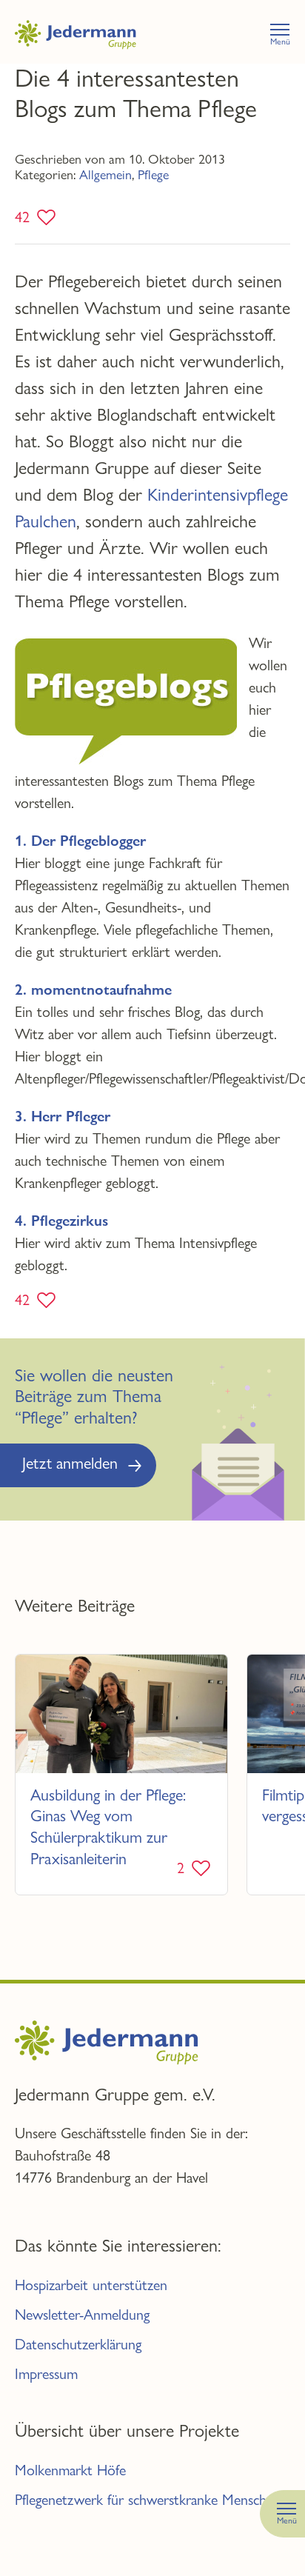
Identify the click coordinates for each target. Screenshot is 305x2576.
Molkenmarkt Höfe (70, 2470)
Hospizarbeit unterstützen (91, 2285)
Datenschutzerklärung (78, 2345)
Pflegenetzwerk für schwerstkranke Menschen (148, 2500)
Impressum (46, 2374)
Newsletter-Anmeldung (82, 2315)
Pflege (153, 174)
